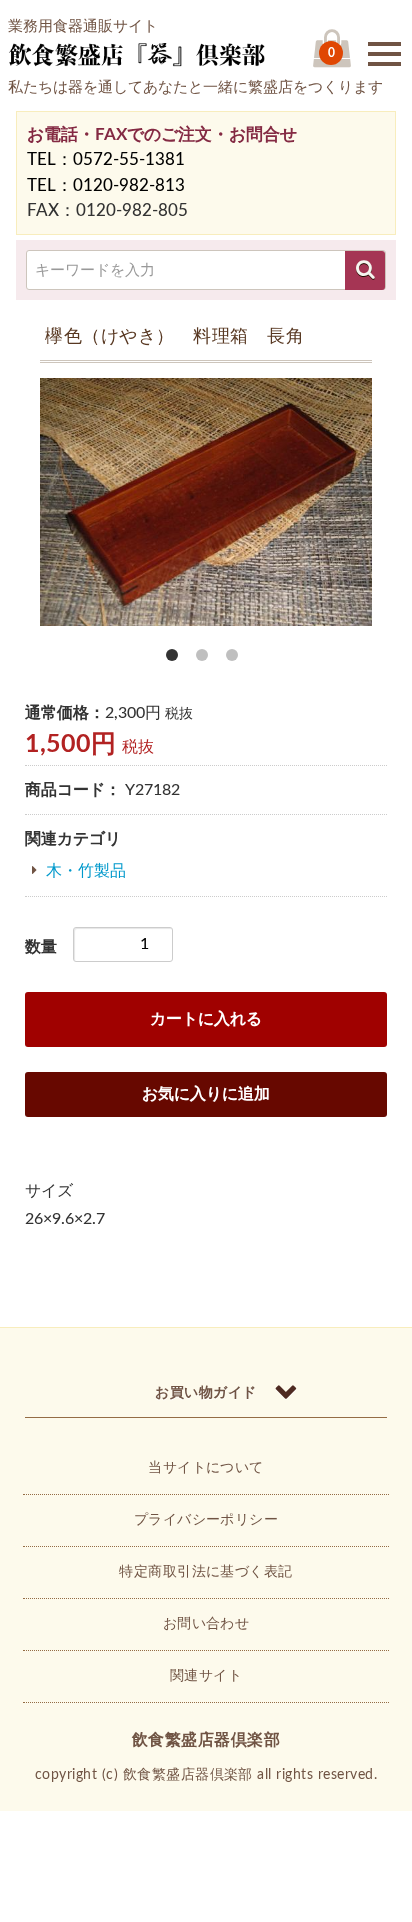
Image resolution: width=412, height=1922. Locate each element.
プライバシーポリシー (206, 1520)
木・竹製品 (86, 871)
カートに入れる (206, 1019)
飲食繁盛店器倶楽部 (206, 1740)
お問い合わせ (206, 1624)
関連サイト (206, 1676)
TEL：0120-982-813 (106, 185)
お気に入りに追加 (206, 1094)
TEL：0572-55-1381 (106, 159)
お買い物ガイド (205, 1393)
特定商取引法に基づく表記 (206, 1572)
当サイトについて (206, 1468)
